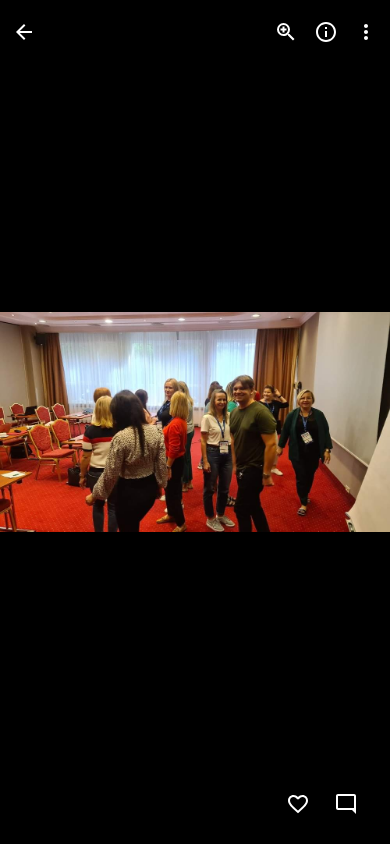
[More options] (366, 32)
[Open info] (326, 32)
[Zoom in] (286, 32)
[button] (56, 422)
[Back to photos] (24, 32)
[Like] (298, 804)
